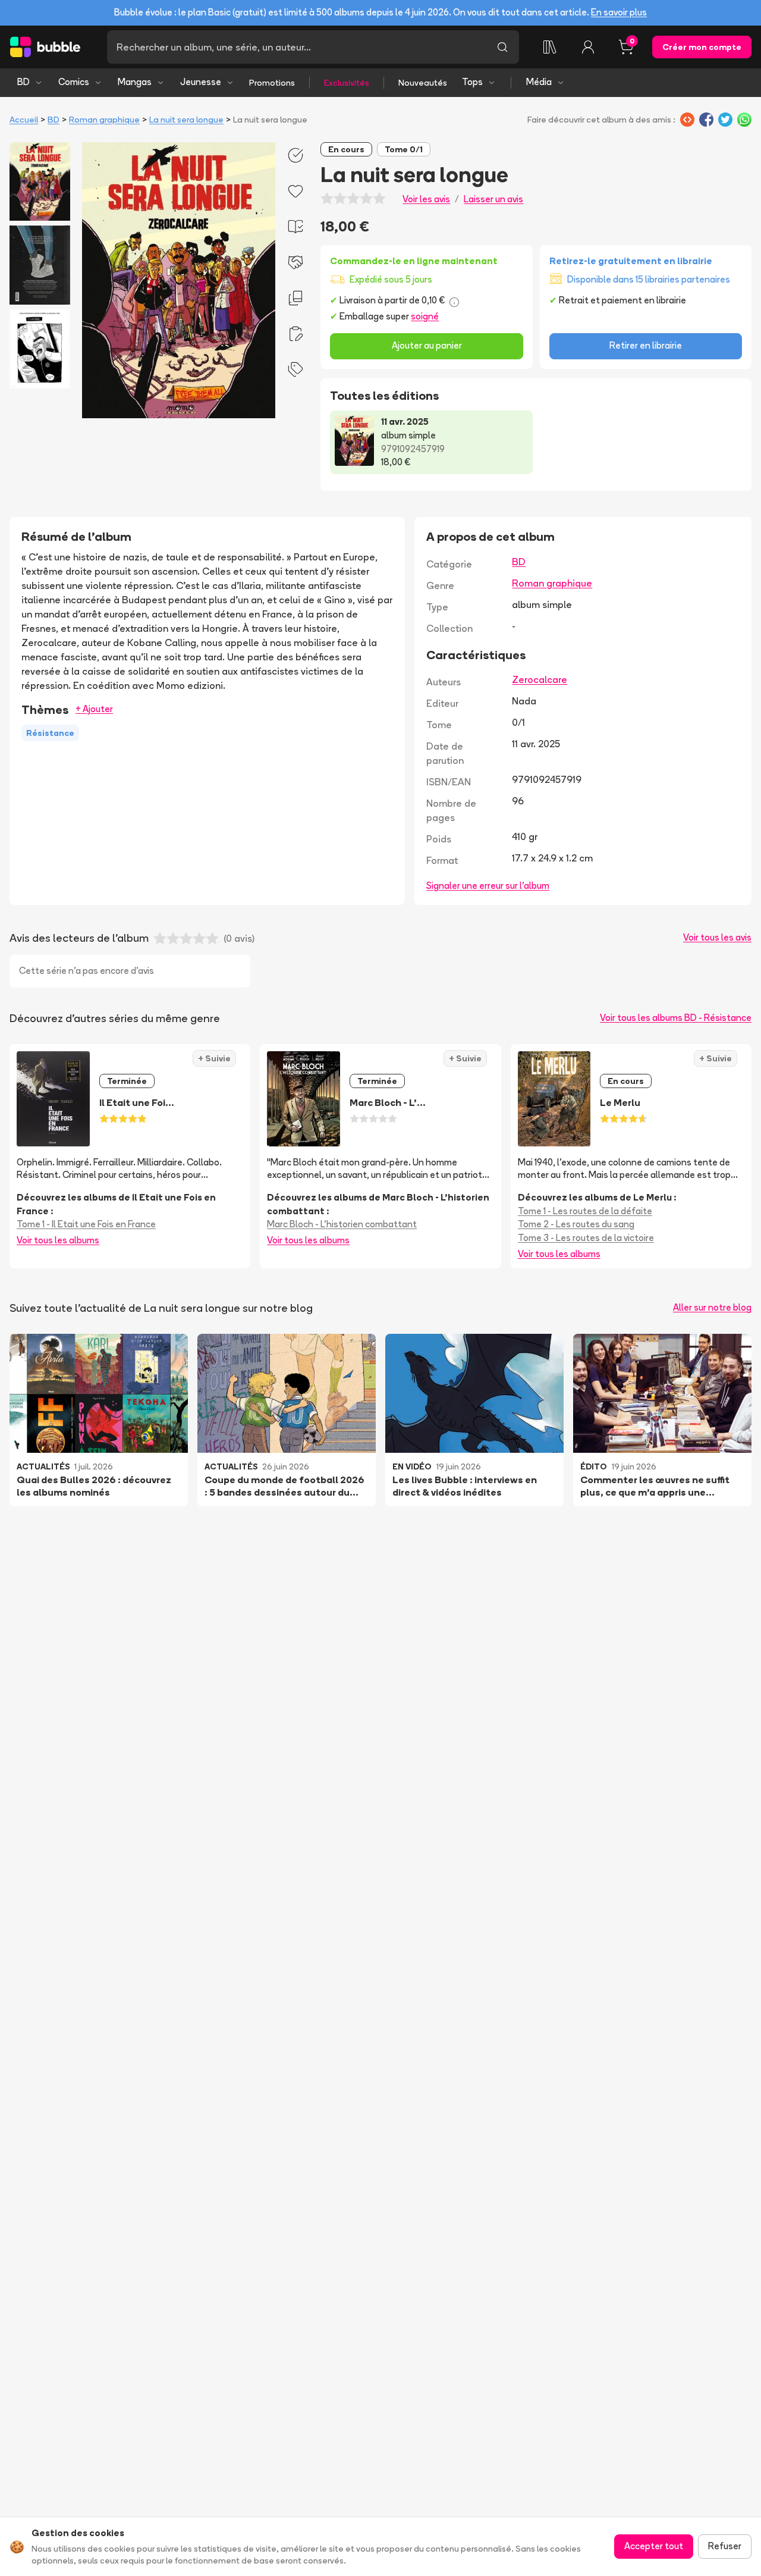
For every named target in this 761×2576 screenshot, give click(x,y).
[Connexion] (588, 47)
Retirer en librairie (646, 345)
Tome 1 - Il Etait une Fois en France (86, 1224)
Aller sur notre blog (712, 1307)
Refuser (725, 2546)
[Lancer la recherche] (502, 47)
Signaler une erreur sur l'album (488, 886)
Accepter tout (654, 2546)
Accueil (24, 120)
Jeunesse (201, 82)
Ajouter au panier (427, 345)
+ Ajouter (94, 709)
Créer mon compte (702, 47)
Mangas (135, 82)
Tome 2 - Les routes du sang (576, 1224)
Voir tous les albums (58, 1240)
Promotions (272, 83)
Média (539, 82)
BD (23, 82)
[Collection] (550, 47)
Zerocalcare (540, 679)
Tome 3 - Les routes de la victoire (586, 1238)
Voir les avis (426, 199)
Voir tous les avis (717, 937)
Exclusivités (347, 83)
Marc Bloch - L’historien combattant (342, 1224)
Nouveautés (423, 83)
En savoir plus (619, 12)
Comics (74, 82)
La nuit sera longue (186, 120)
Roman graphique (104, 120)
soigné (425, 316)
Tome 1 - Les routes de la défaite (585, 1211)
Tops (472, 82)
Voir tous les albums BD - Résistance (676, 1018)
